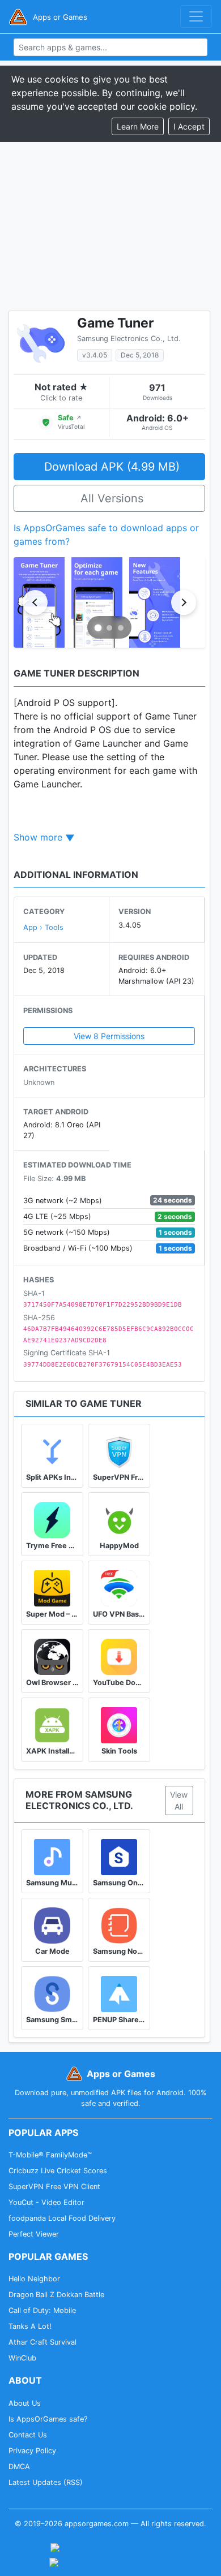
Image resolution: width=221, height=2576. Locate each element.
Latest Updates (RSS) (46, 2482)
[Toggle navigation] (196, 16)
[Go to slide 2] (109, 628)
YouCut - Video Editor (46, 2202)
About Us (25, 2403)
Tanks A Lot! (30, 2326)
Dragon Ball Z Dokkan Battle (56, 2295)
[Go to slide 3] (121, 628)
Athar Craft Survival (42, 2342)
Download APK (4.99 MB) (112, 467)
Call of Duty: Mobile (42, 2310)
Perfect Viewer (34, 2234)
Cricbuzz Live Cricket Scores (58, 2171)
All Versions (112, 498)
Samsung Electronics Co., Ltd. (129, 339)
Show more (38, 837)
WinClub (22, 2358)
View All (179, 1800)
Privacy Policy (32, 2451)
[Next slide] (184, 602)
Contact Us (28, 2435)
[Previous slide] (35, 602)
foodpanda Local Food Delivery (62, 2218)
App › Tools (43, 927)
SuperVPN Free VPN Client (54, 2187)
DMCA (19, 2467)
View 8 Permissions (109, 1036)
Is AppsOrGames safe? (48, 2419)
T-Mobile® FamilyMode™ (50, 2155)
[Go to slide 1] (98, 628)
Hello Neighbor (34, 2279)
